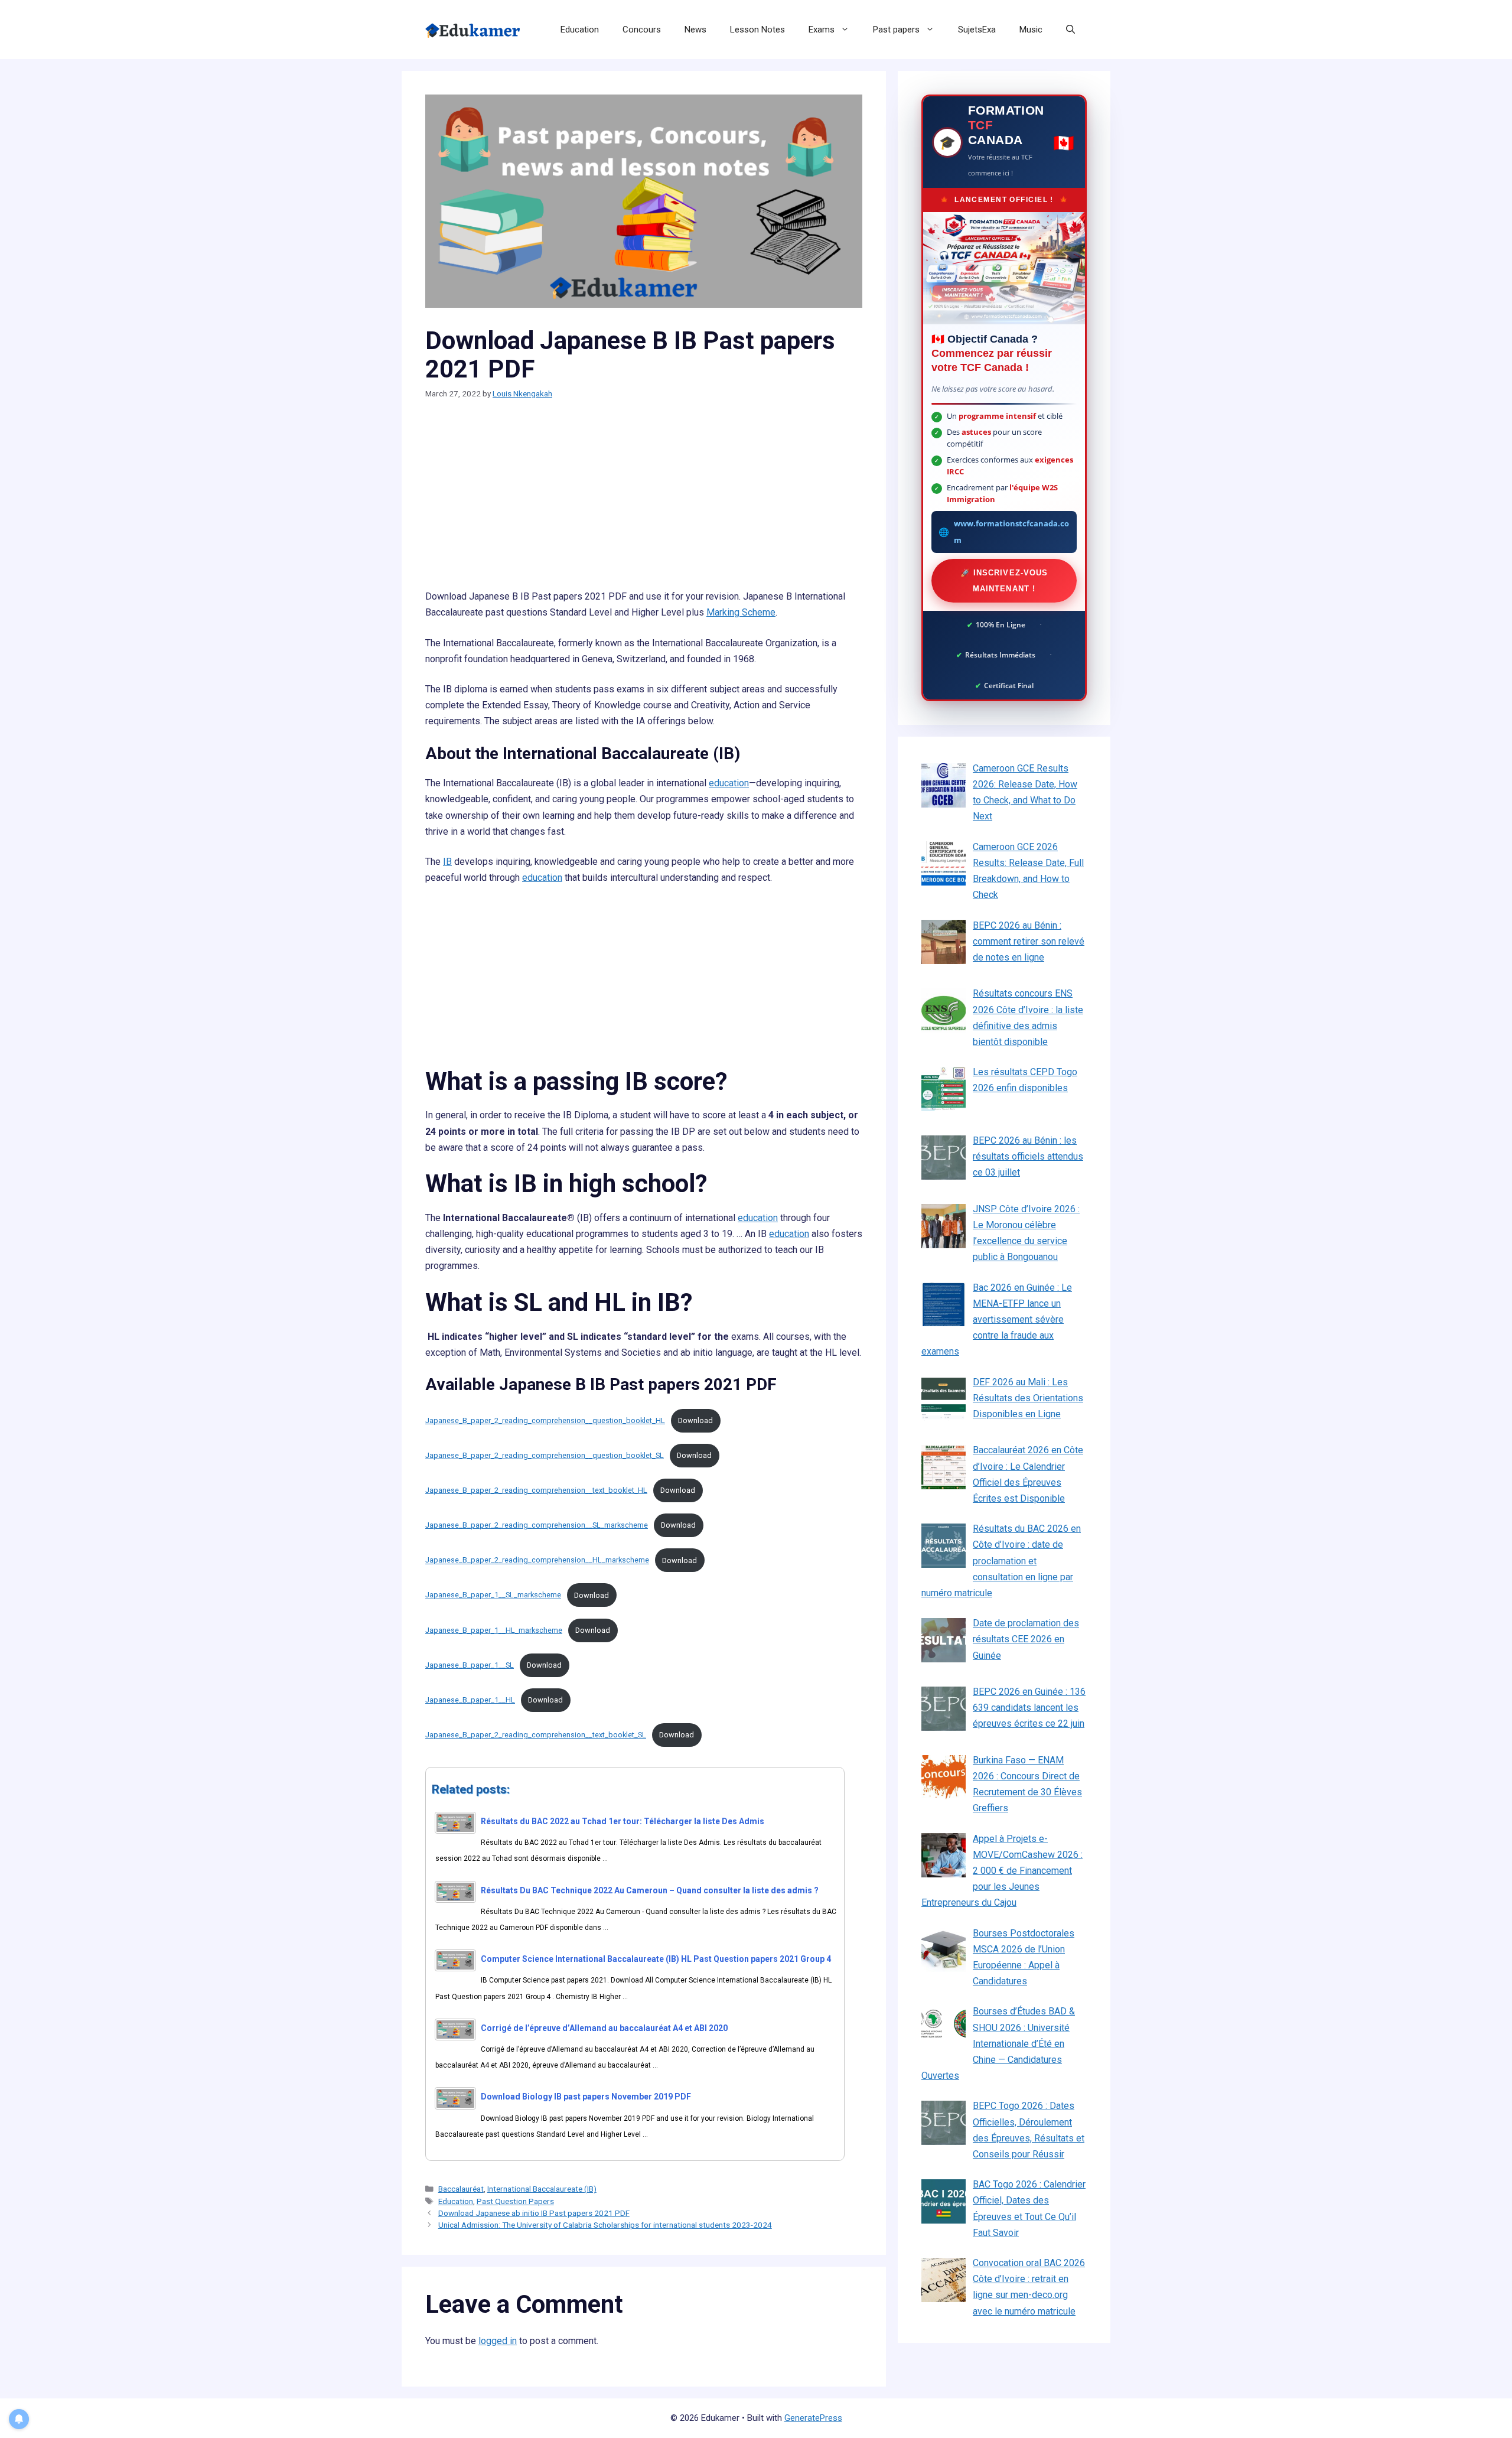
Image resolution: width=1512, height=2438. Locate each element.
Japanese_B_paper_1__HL (470, 1700)
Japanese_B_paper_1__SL (470, 1665)
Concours (642, 30)
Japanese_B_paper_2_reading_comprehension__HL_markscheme (537, 1560)
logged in (498, 2341)
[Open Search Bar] (1071, 30)
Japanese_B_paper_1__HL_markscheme (494, 1630)
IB (447, 862)
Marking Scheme (741, 612)
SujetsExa (977, 30)
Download (695, 1420)
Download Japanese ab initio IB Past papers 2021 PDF (534, 2213)
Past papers (896, 30)
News (695, 30)
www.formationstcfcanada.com (1011, 531)
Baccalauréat (461, 2189)
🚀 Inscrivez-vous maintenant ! (1004, 581)
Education (580, 30)
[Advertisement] (644, 501)
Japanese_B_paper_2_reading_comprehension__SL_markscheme (537, 1525)
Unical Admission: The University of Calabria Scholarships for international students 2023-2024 (605, 2225)
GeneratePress (813, 2418)
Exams (822, 30)
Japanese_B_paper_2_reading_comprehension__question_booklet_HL (545, 1420)
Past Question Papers (515, 2201)
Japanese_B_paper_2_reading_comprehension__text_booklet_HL (536, 1490)
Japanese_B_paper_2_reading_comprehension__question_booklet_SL (545, 1455)
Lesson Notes (757, 30)
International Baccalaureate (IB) (542, 2189)
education (729, 783)
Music (1031, 30)
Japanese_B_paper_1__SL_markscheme (493, 1595)
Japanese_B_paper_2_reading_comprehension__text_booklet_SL (536, 1735)
